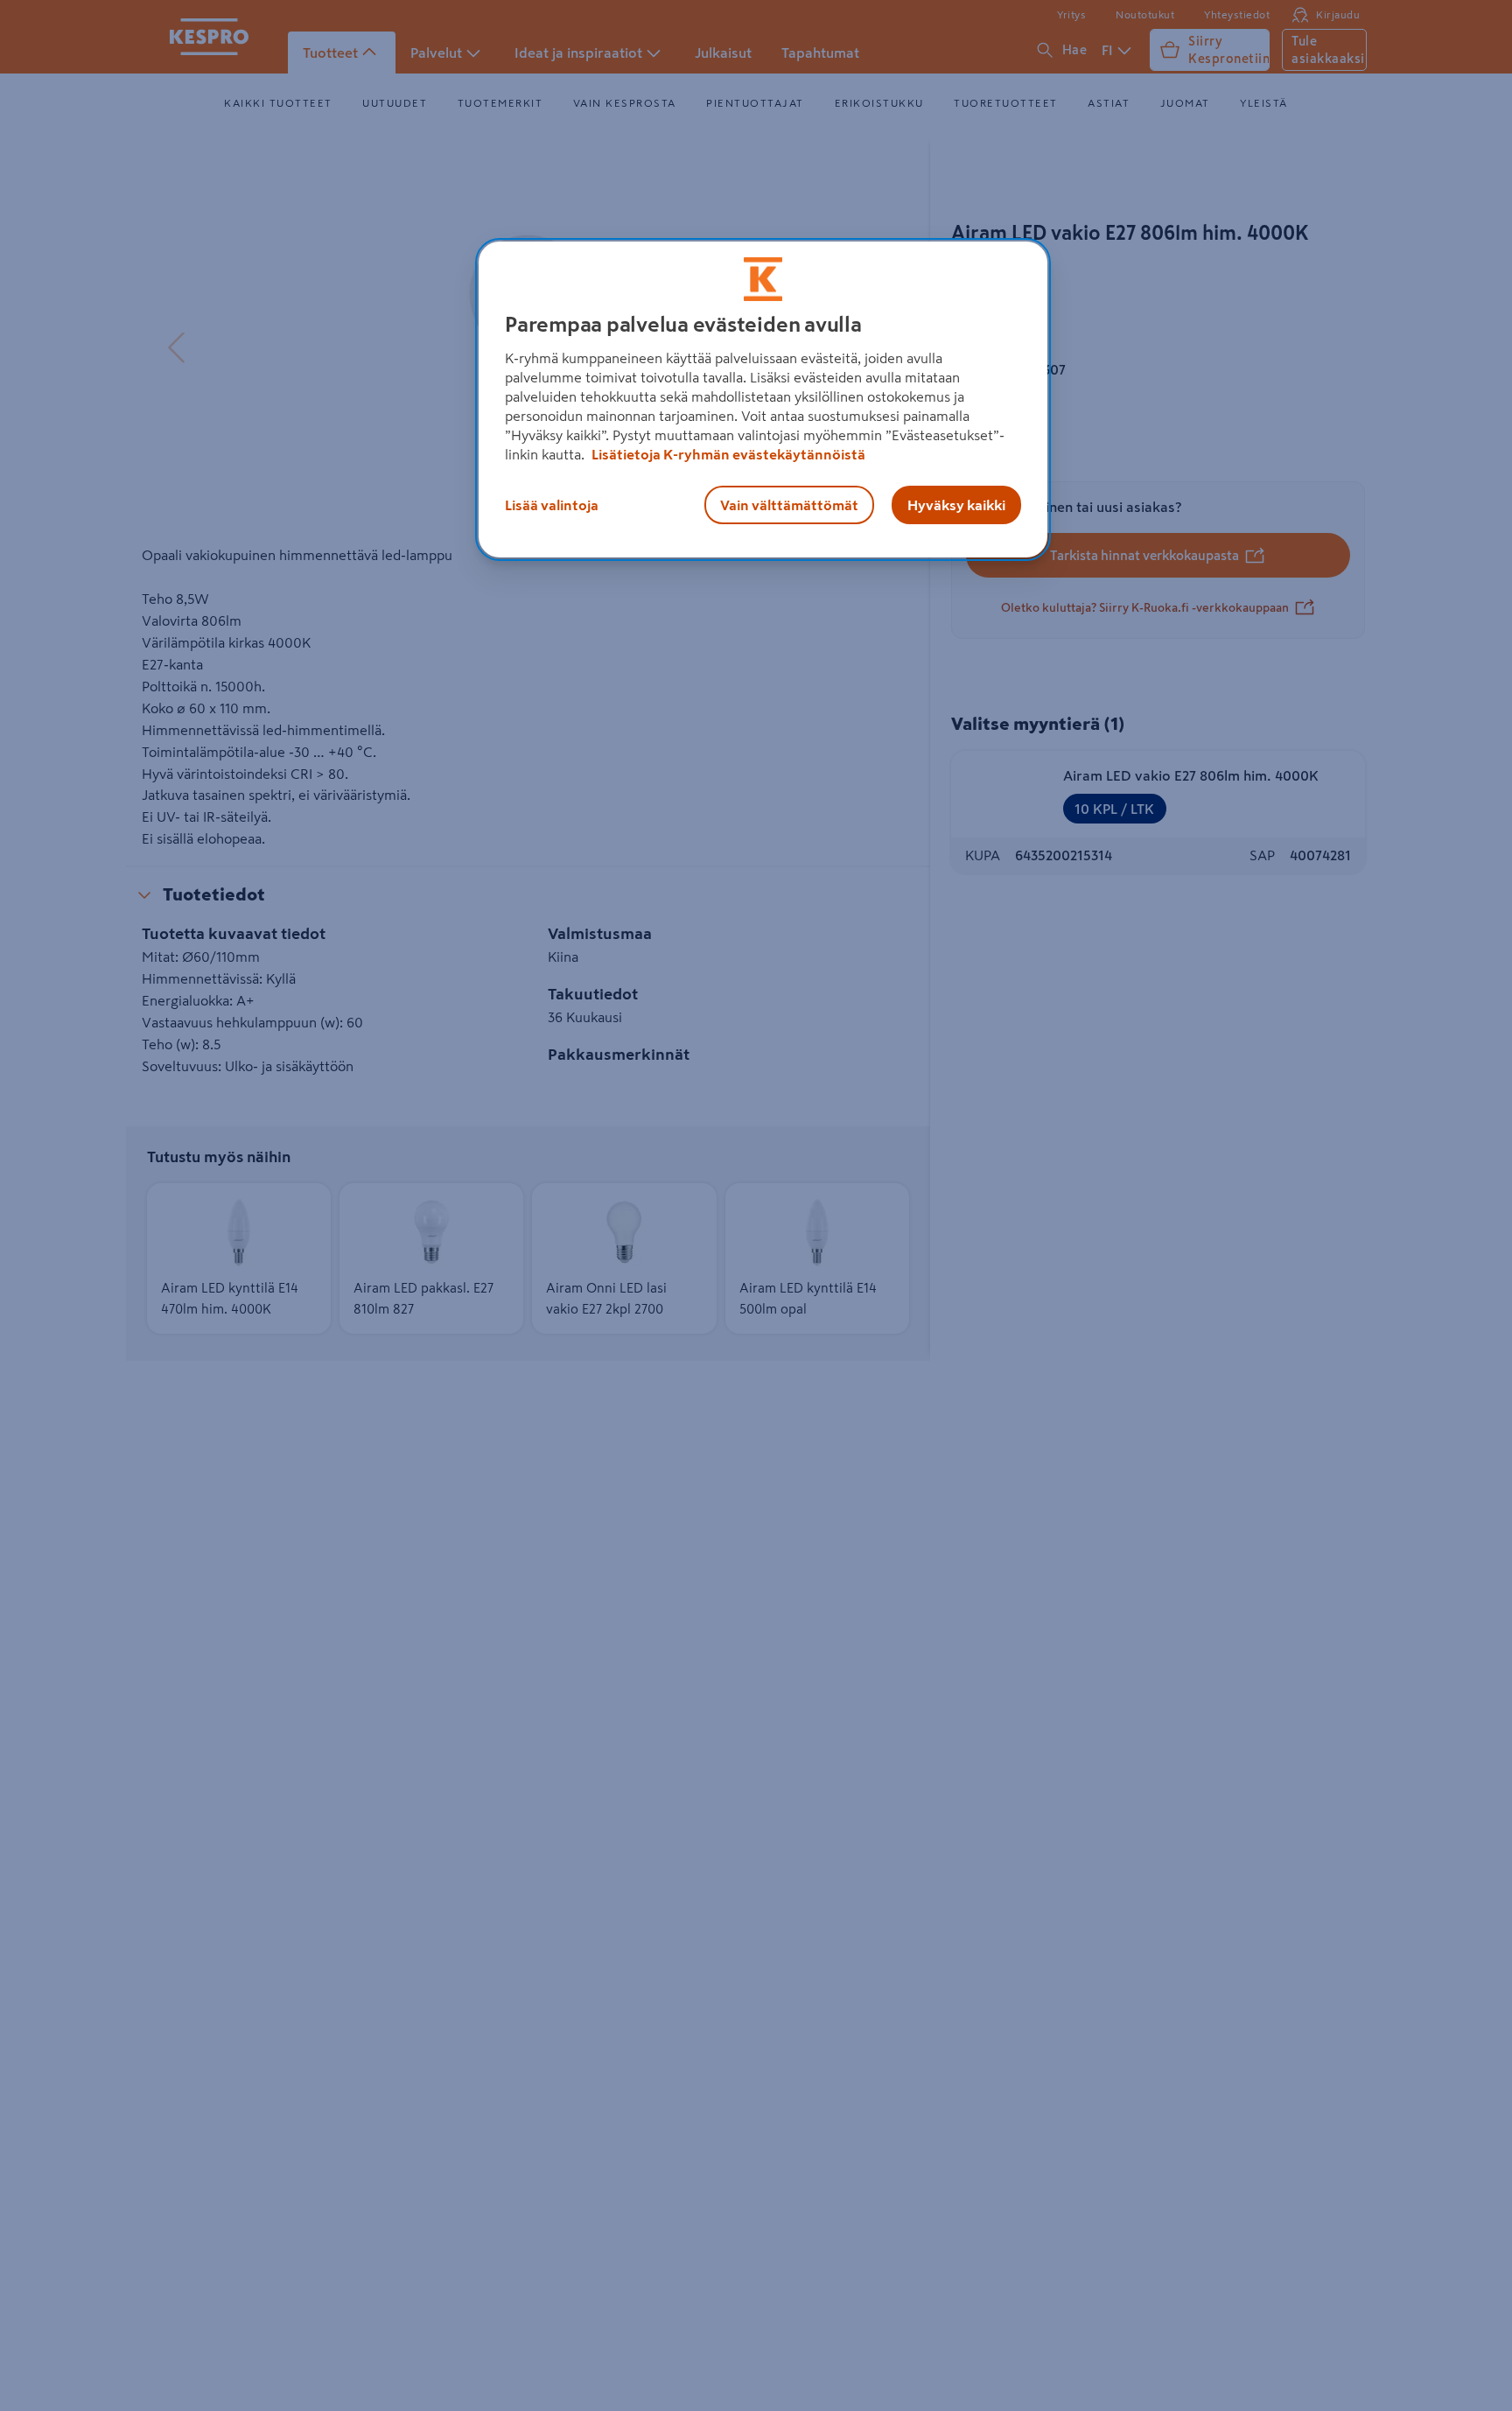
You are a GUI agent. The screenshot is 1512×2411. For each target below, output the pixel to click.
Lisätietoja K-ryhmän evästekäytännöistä (727, 453)
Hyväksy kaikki (956, 504)
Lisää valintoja (552, 504)
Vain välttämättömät (789, 504)
